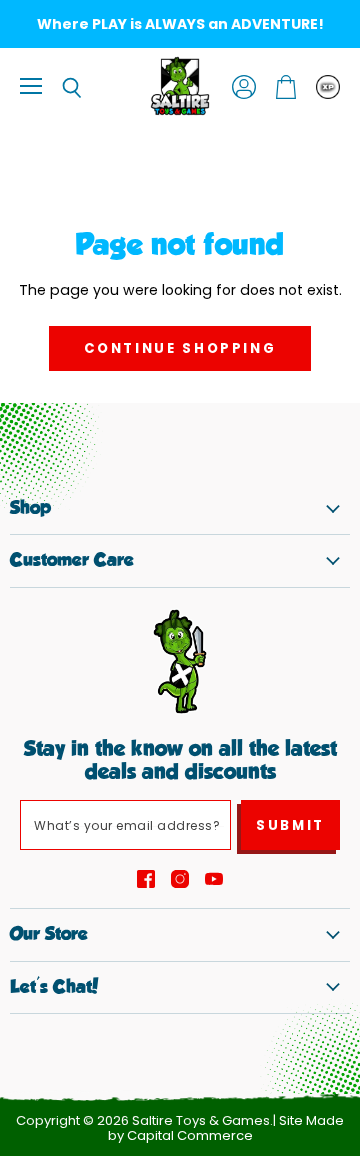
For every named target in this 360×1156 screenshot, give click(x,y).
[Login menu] (328, 87)
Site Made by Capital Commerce (226, 1128)
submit (290, 825)
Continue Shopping (180, 348)
